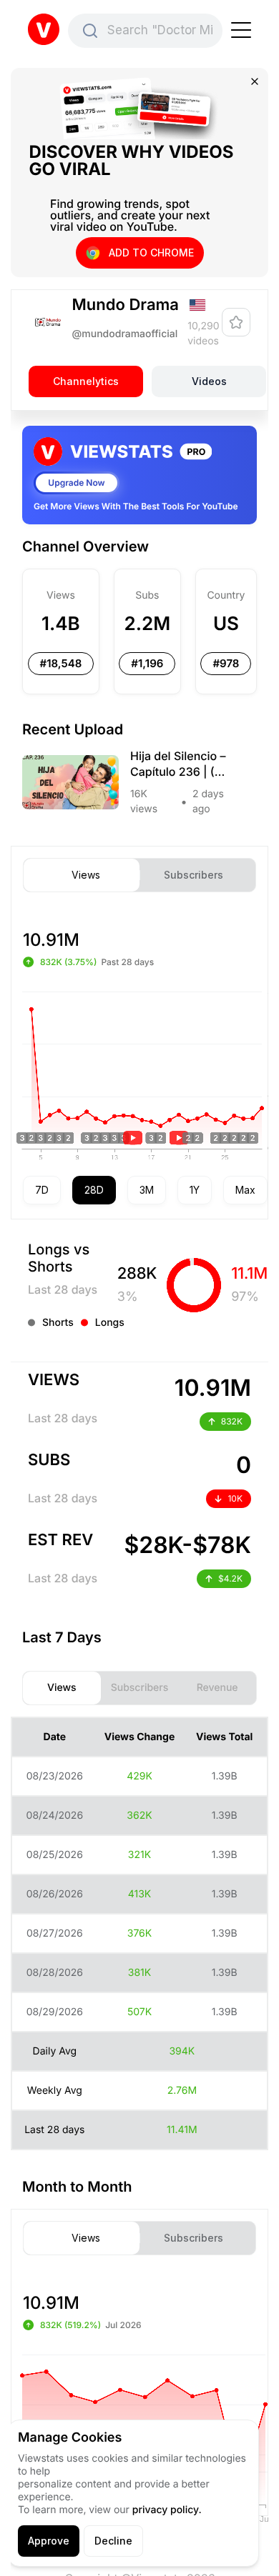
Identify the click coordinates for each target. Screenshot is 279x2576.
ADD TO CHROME (151, 253)
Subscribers (194, 875)
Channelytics (86, 382)
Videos (209, 382)
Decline (113, 2541)
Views (86, 875)
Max (245, 1190)
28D (94, 1190)
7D (42, 1190)
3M (147, 1190)
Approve (49, 2541)
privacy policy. (167, 2510)
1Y (195, 1190)
